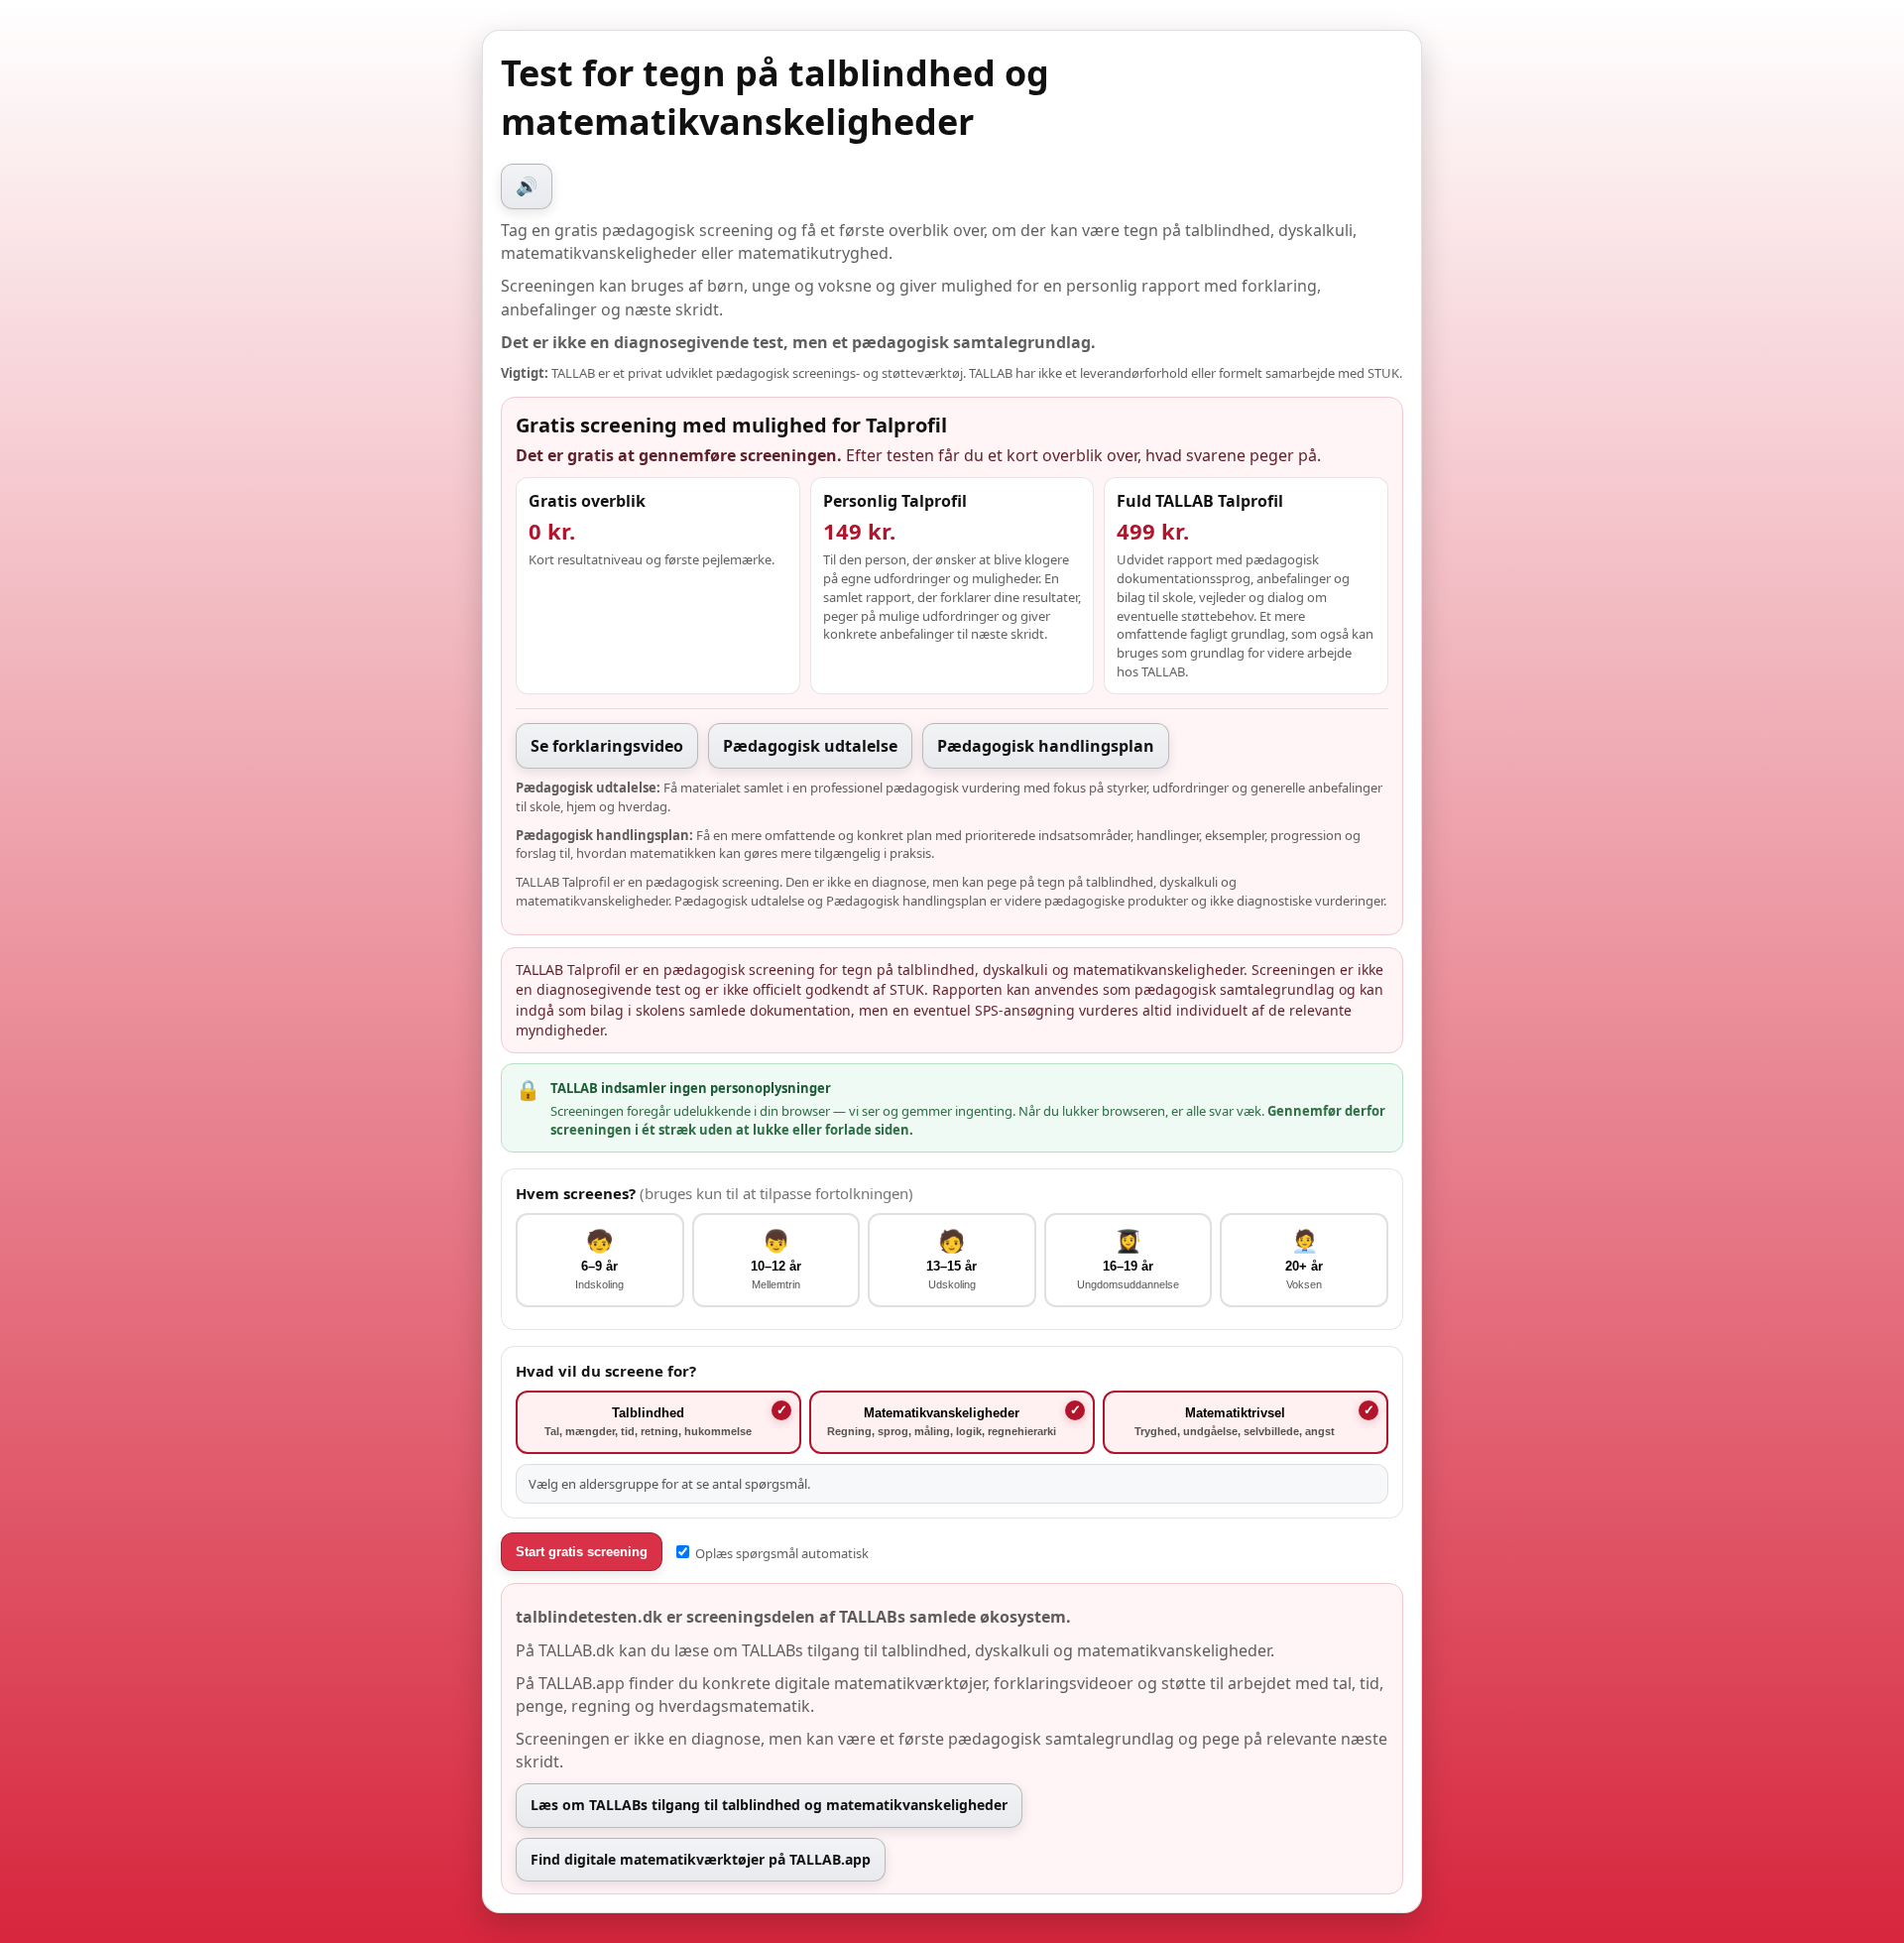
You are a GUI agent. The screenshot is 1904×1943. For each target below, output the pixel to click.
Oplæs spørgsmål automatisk (780, 1553)
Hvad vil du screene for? (606, 1371)
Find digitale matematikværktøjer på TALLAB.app (701, 1859)
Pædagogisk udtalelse (810, 746)
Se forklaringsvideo (607, 746)
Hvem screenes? (714, 1193)
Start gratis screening (582, 1552)
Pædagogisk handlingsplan (1046, 746)
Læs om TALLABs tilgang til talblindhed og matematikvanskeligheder (769, 1805)
